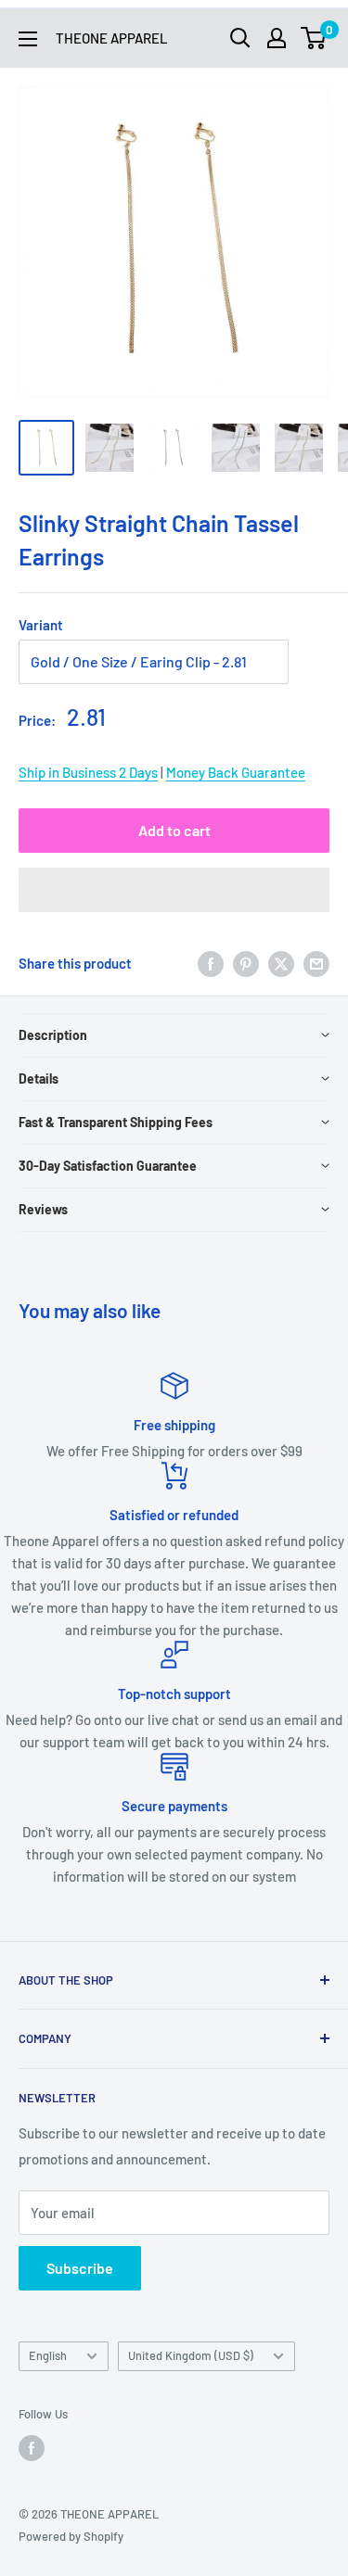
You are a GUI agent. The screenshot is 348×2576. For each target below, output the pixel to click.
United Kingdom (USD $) (191, 2355)
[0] (314, 38)
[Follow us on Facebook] (32, 2448)
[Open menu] (28, 39)
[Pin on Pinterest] (246, 963)
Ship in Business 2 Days (88, 772)
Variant (41, 625)
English (48, 2355)
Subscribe (80, 2268)
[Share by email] (316, 963)
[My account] (277, 38)
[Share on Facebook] (211, 963)
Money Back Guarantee (236, 772)
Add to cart (174, 830)
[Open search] (240, 38)
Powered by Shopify (71, 2536)
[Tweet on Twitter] (281, 963)
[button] (174, 890)
